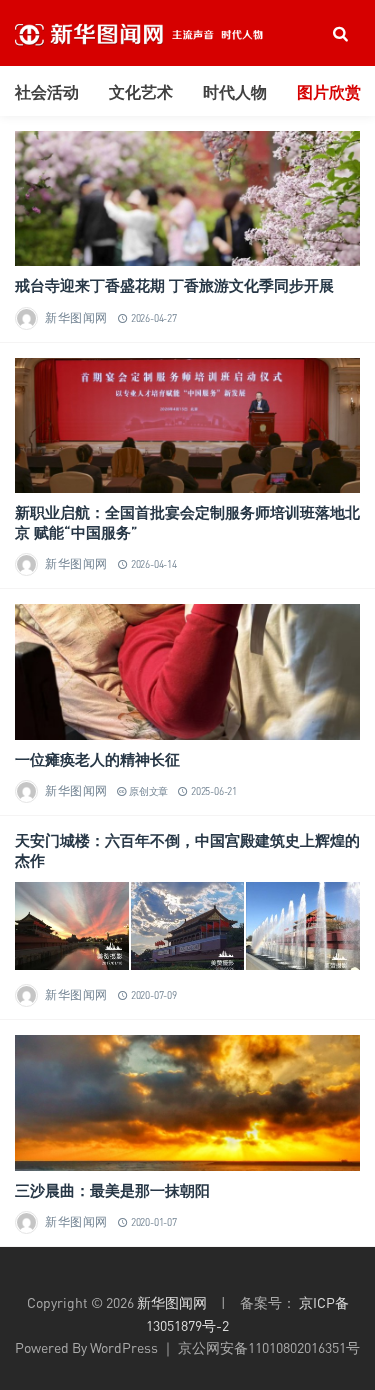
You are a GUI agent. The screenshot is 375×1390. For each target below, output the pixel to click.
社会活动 (47, 92)
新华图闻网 (76, 317)
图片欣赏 (329, 92)
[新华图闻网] (165, 33)
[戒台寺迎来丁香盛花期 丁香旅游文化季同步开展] (187, 198)
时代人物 (235, 92)
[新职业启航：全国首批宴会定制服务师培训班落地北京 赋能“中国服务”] (187, 425)
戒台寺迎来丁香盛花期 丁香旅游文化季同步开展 (174, 285)
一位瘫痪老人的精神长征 (97, 759)
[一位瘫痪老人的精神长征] (187, 671)
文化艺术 (141, 92)
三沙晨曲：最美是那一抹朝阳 (112, 1190)
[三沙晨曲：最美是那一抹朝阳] (187, 1102)
